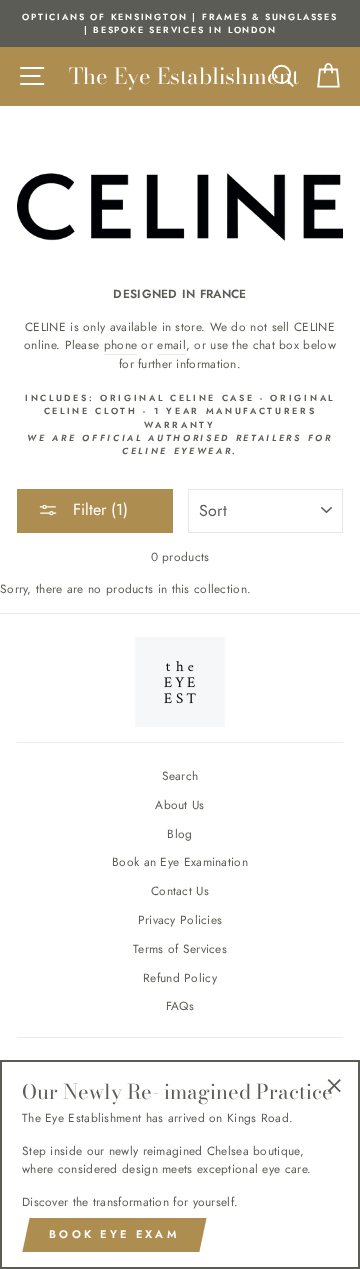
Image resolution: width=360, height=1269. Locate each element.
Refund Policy (180, 977)
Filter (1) (98, 509)
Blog (179, 833)
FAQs (180, 1005)
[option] (180, 23)
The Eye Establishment (184, 76)
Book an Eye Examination (180, 861)
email (171, 344)
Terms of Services (180, 948)
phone (121, 344)
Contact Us (180, 890)
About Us (179, 804)
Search (180, 775)
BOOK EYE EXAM (114, 1234)
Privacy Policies (180, 919)
